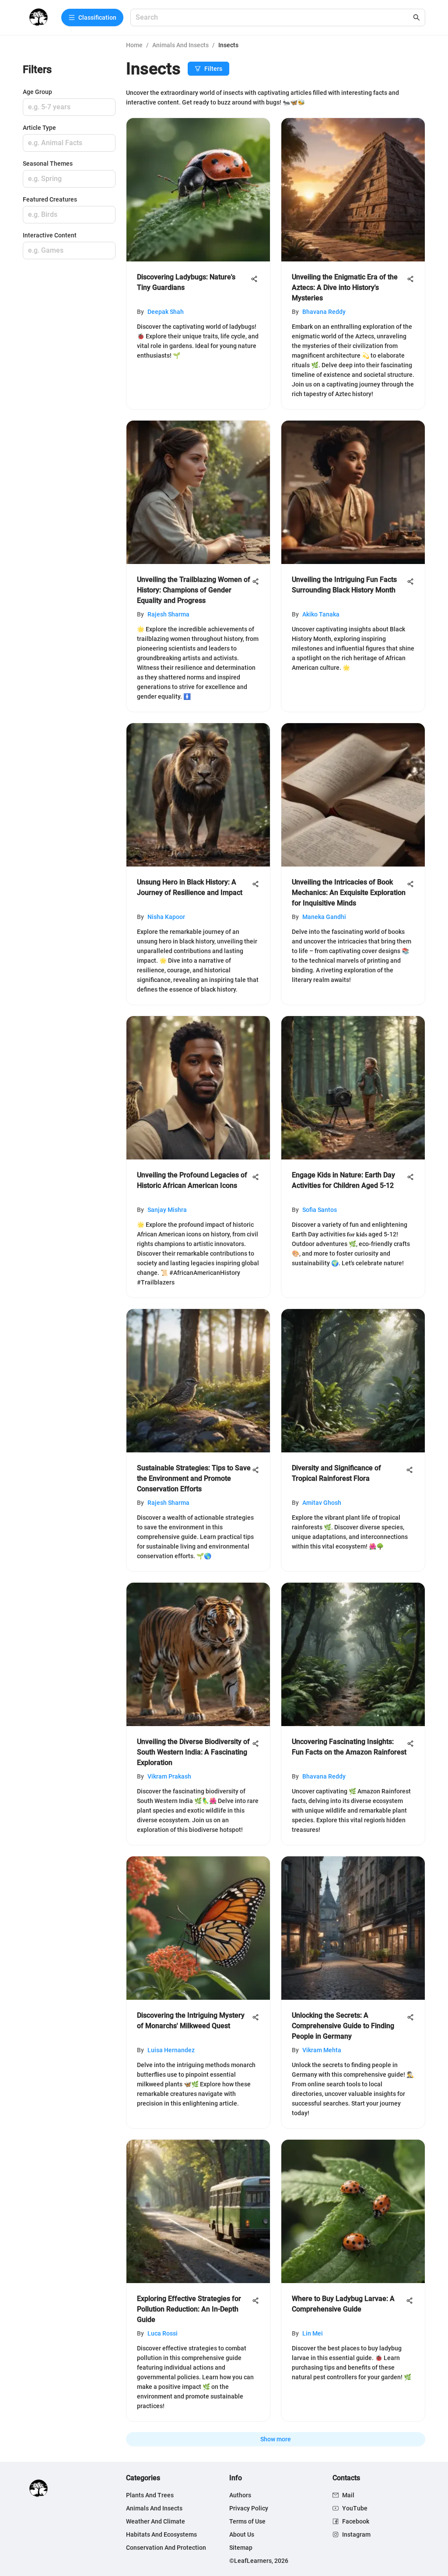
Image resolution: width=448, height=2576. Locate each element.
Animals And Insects (180, 45)
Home (134, 45)
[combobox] (273, 18)
